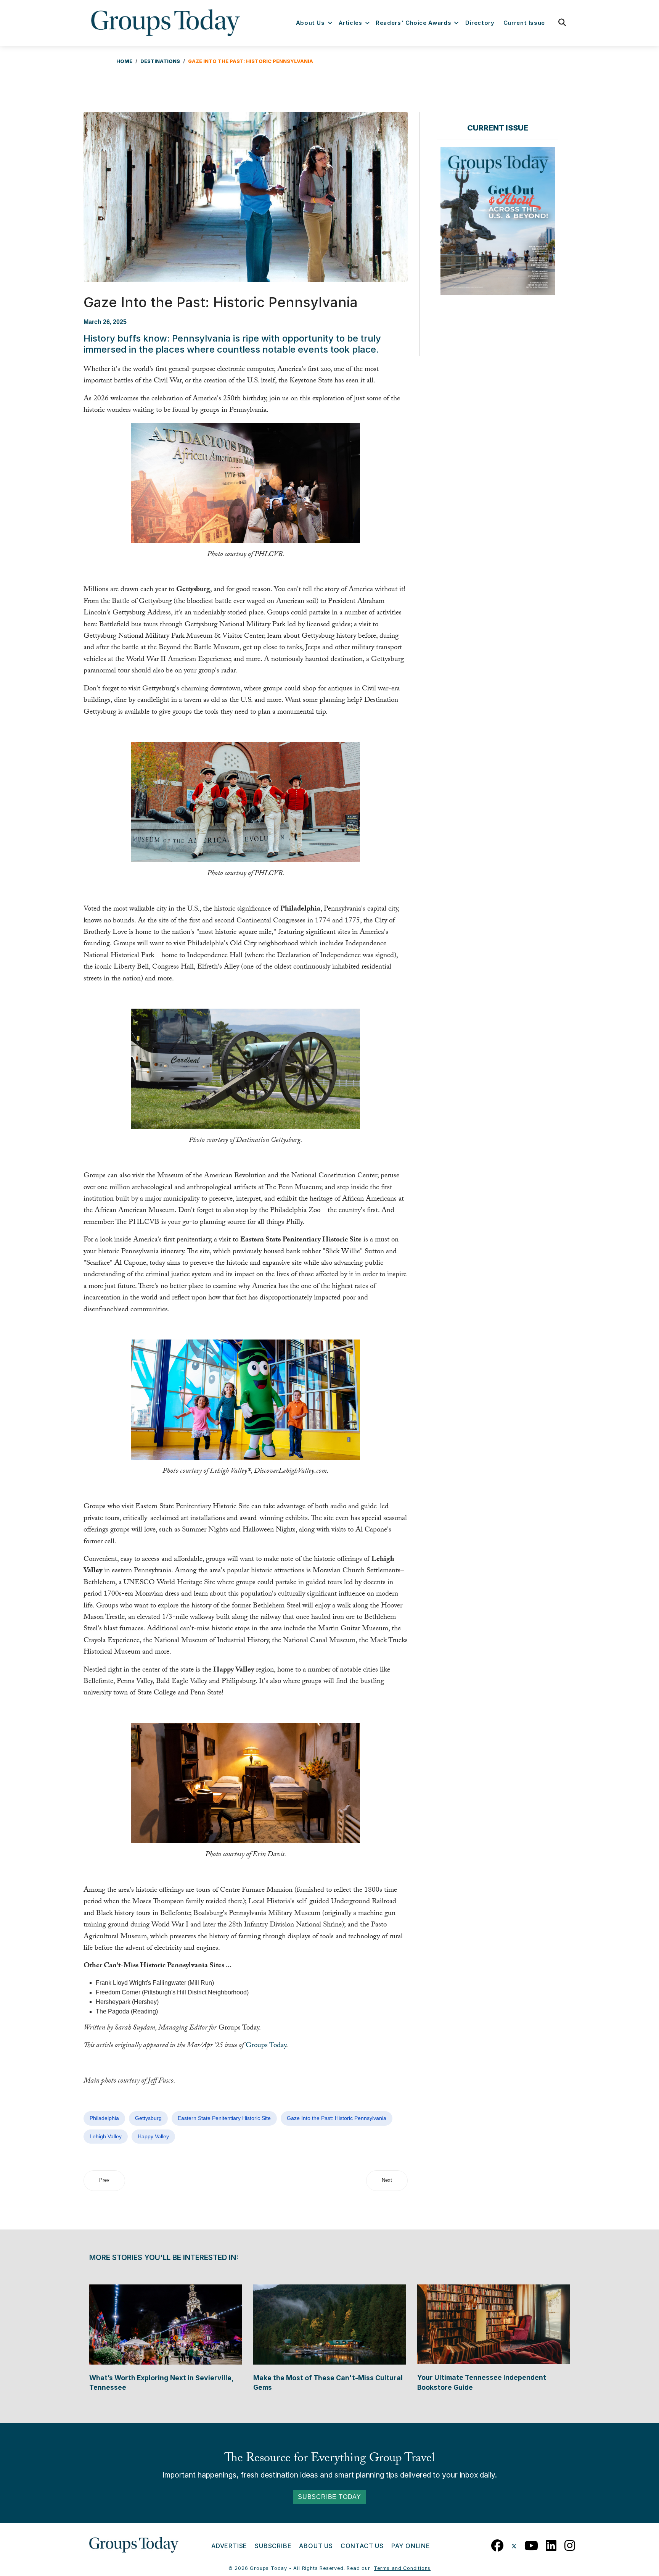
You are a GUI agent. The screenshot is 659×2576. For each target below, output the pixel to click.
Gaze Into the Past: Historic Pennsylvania (337, 2118)
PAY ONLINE (411, 2546)
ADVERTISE (229, 2546)
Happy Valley (153, 2136)
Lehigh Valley (106, 2136)
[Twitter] (514, 2544)
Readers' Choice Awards (413, 23)
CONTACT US (362, 2546)
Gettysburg (148, 2118)
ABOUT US (316, 2546)
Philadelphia (104, 2118)
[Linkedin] (551, 2544)
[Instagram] (570, 2544)
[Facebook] (497, 2544)
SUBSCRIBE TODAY (329, 2497)
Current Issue (524, 23)
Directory (480, 23)
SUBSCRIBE (273, 2546)
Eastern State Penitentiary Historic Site (224, 2118)
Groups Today (266, 2046)
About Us (310, 23)
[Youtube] (531, 2544)
